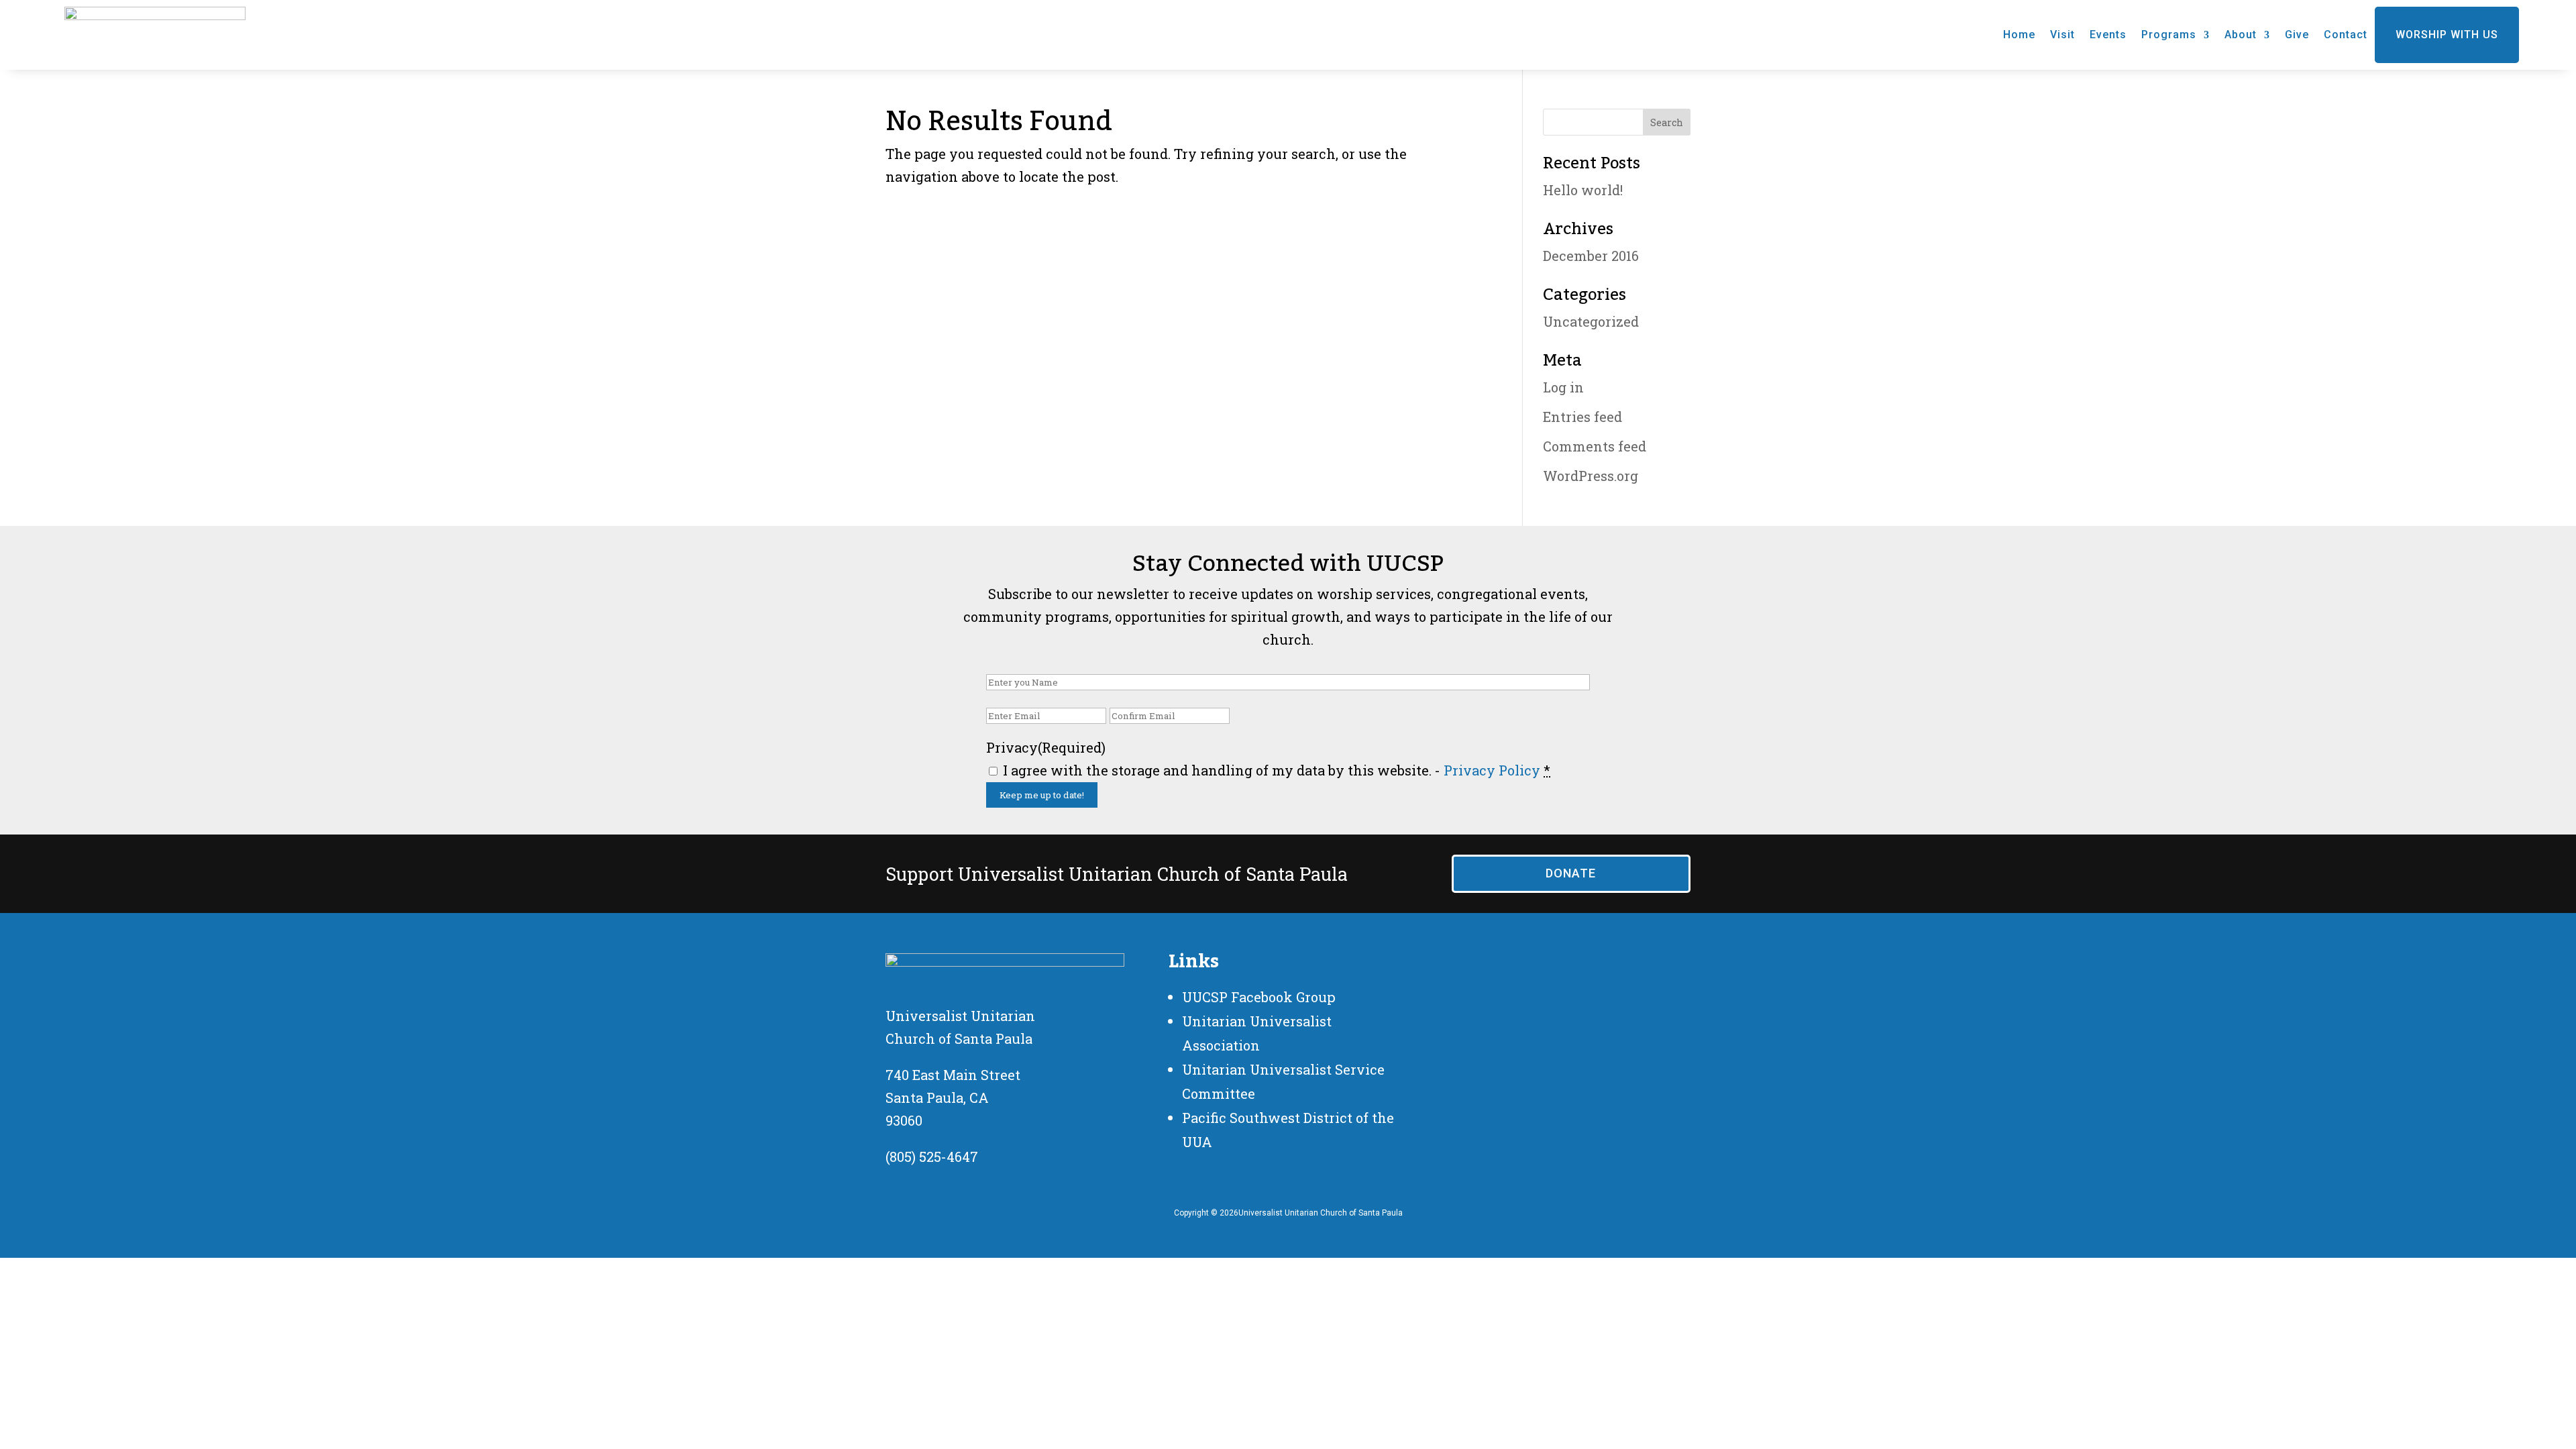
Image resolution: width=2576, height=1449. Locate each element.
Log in (1563, 387)
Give (2297, 35)
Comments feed (1595, 446)
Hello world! (1583, 190)
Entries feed (1582, 417)
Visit (2062, 35)
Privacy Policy (1492, 770)
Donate (1571, 873)
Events (2108, 35)
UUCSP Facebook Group (1259, 997)
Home (2019, 35)
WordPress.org (1591, 476)
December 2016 (1591, 256)
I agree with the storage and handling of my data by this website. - (1277, 770)
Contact (2346, 35)
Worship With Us (2447, 35)
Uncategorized (1591, 321)
